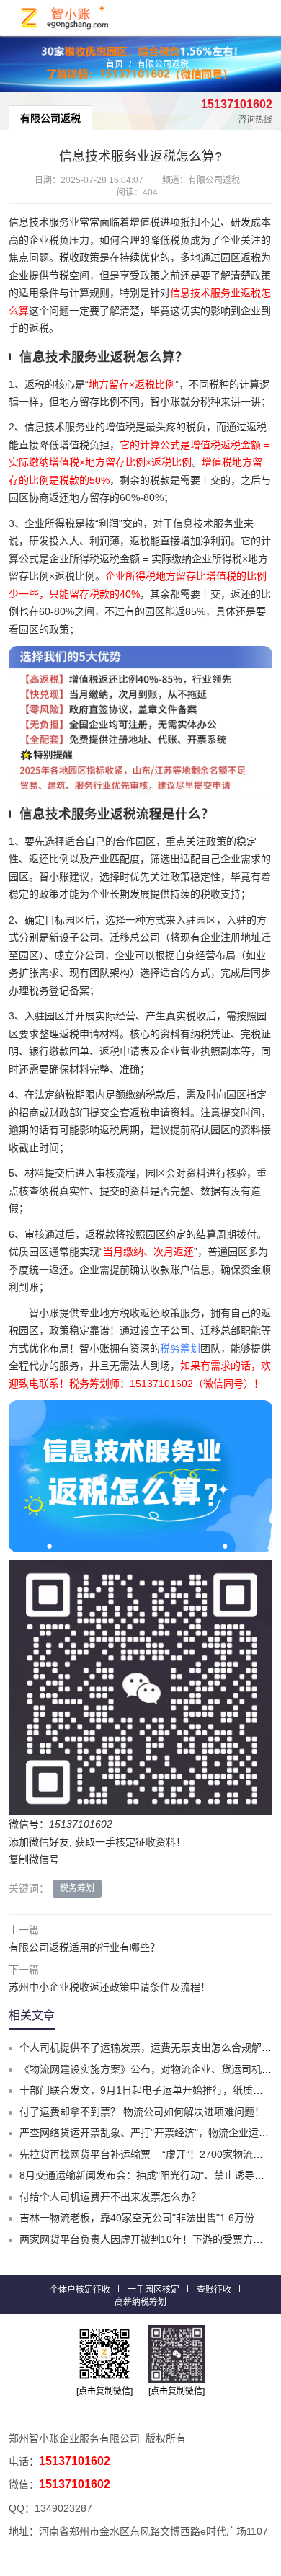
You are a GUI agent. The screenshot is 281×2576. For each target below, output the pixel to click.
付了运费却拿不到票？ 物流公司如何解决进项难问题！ (142, 2112)
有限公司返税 (163, 64)
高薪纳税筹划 (140, 2302)
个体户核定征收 (80, 2290)
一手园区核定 (153, 2290)
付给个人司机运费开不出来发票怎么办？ (110, 2197)
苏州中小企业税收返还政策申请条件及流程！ (110, 1987)
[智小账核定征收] (66, 18)
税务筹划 (180, 1348)
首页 (115, 64)
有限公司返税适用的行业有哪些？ (84, 1947)
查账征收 (214, 2290)
